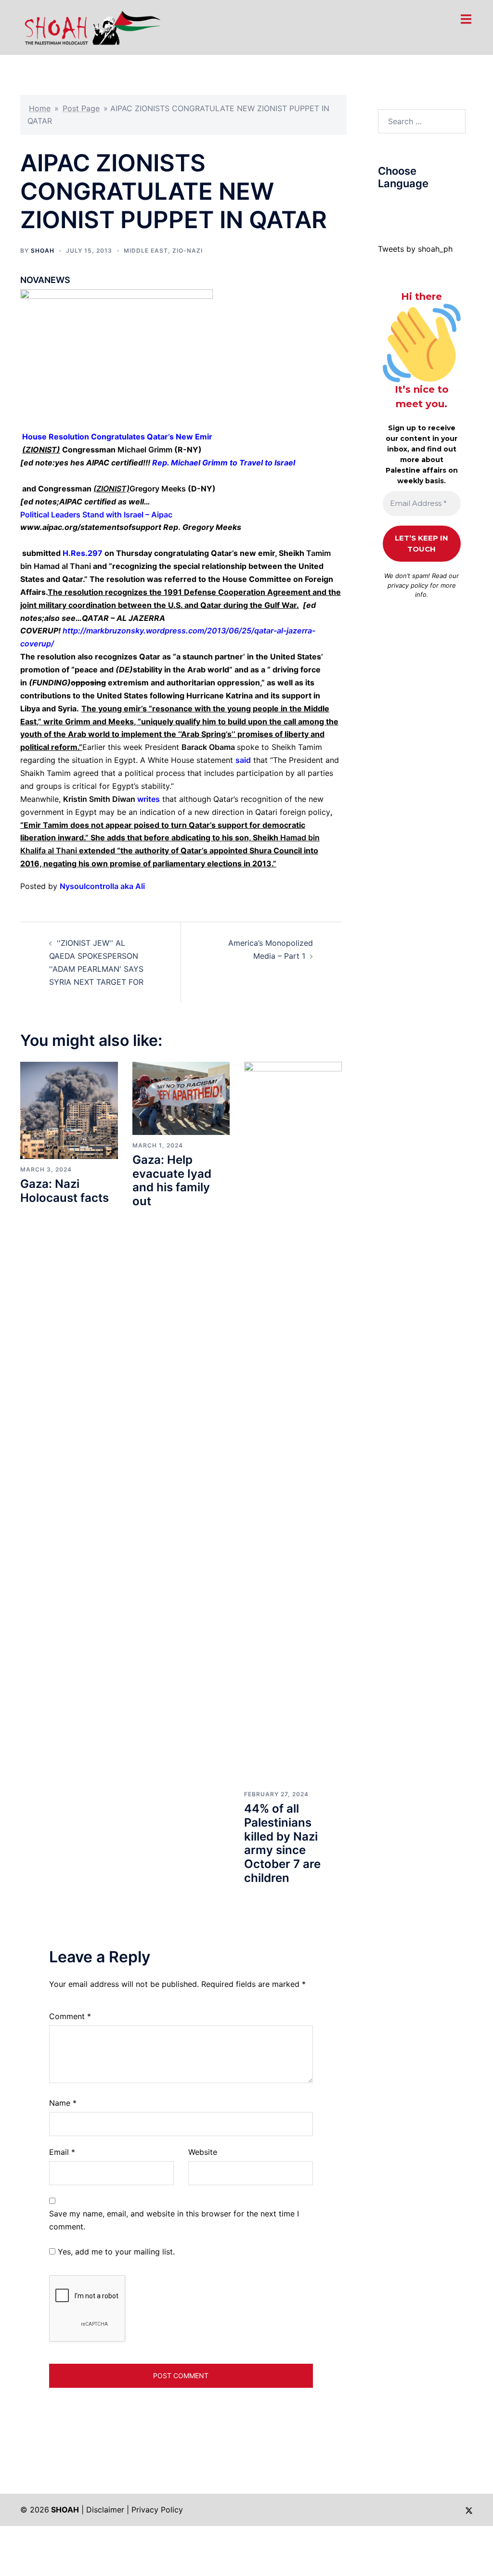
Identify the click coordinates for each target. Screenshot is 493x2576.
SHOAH (43, 251)
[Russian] (430, 206)
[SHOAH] (91, 26)
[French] (421, 206)
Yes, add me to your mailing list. (115, 2252)
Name (63, 2103)
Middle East (146, 251)
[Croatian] (402, 206)
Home (40, 108)
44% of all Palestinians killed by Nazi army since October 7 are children (282, 1843)
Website (203, 2152)
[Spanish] (450, 206)
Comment (70, 2016)
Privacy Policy (157, 2510)
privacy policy (408, 585)
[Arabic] (382, 206)
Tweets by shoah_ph (415, 249)
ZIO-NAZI (188, 251)
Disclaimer (105, 2510)
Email (62, 2152)
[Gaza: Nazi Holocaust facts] (69, 1109)
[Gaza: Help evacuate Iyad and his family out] (181, 1097)
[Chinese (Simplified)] (392, 206)
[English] (411, 206)
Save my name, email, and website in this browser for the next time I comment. (174, 2220)
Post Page (81, 108)
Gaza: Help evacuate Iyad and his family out (172, 1180)
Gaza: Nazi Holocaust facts (65, 1191)
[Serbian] (440, 206)
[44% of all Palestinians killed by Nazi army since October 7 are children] (293, 1422)
